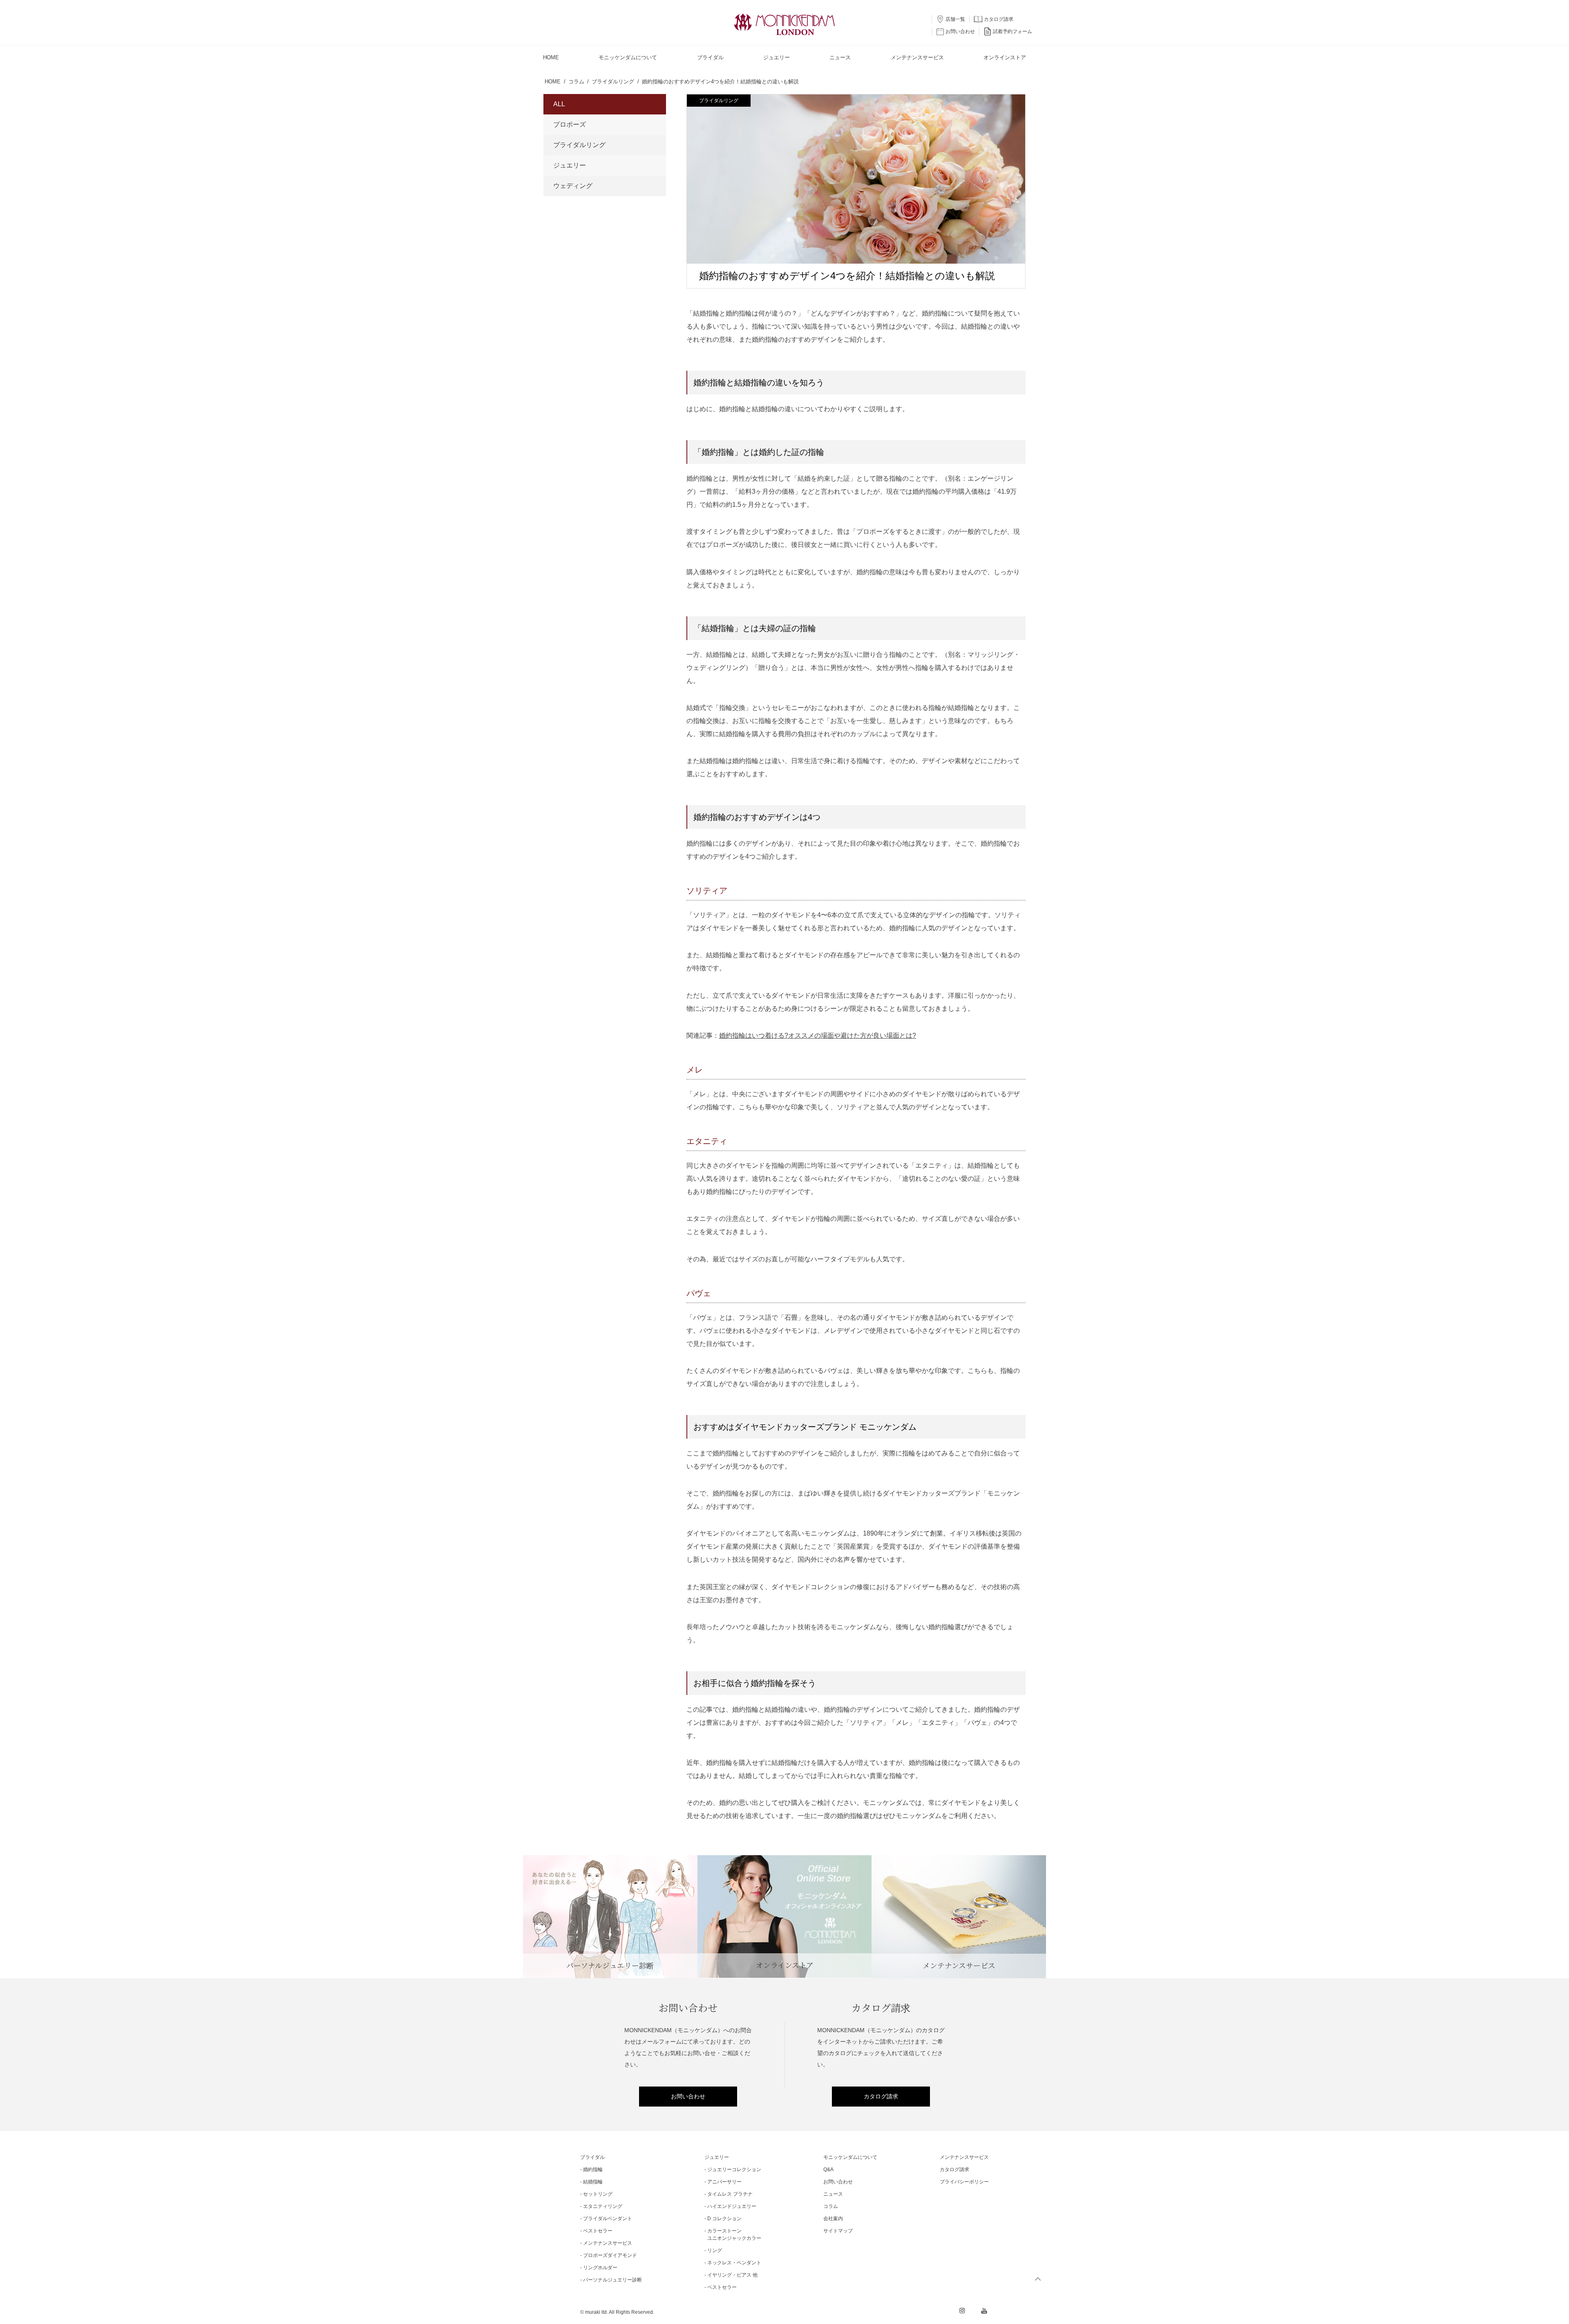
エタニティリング (603, 2206)
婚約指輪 (593, 2170)
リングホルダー (600, 2268)
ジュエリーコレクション (734, 2170)
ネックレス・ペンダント (734, 2263)
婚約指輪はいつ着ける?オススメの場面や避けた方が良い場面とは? (818, 1036)
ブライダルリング (719, 101)
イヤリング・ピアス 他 (732, 2275)
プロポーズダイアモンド (610, 2255)
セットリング (598, 2194)
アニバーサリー (724, 2182)
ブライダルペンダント (608, 2219)
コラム (831, 2206)
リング (715, 2250)
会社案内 (833, 2219)
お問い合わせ (688, 2096)
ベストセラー (598, 2231)
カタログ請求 (881, 2096)
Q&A (828, 2170)
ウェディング (573, 186)
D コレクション (724, 2219)
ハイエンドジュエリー (732, 2206)
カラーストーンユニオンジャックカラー (734, 2234)
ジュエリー (570, 165)
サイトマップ (838, 2231)
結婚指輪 (593, 2182)
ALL (559, 104)
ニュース (833, 2194)
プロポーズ (570, 124)
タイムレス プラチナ (730, 2194)
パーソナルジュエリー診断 (612, 2280)
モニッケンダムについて (850, 2157)
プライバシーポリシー (964, 2182)
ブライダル (592, 2157)
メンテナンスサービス (608, 2243)
